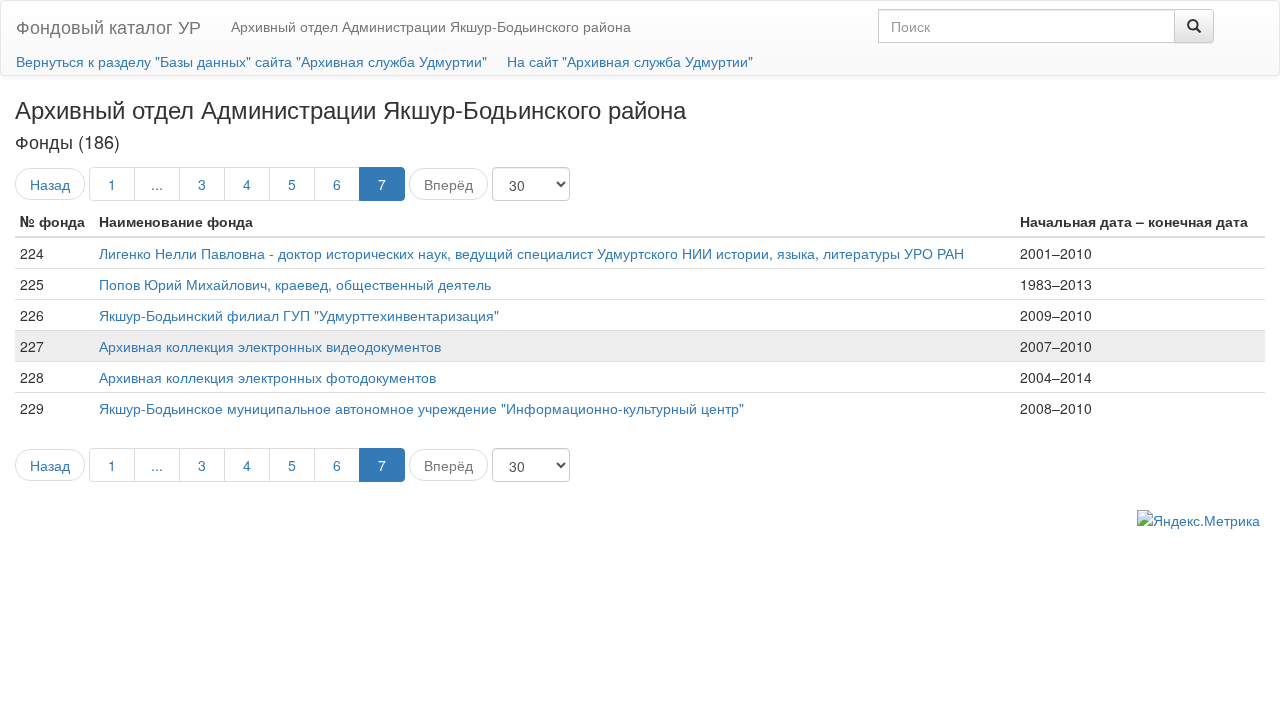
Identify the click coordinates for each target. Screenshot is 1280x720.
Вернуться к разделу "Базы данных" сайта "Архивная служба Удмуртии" (251, 61)
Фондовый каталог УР (108, 26)
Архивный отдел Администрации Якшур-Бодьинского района (431, 26)
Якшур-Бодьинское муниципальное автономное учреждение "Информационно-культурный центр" (421, 408)
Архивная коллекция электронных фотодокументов (267, 377)
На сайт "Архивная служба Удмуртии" (630, 61)
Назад (50, 184)
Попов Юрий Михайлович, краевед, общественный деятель (295, 284)
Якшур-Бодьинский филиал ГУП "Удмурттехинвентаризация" (299, 315)
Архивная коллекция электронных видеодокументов (270, 346)
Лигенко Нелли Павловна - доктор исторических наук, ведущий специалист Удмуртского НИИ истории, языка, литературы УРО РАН (531, 253)
